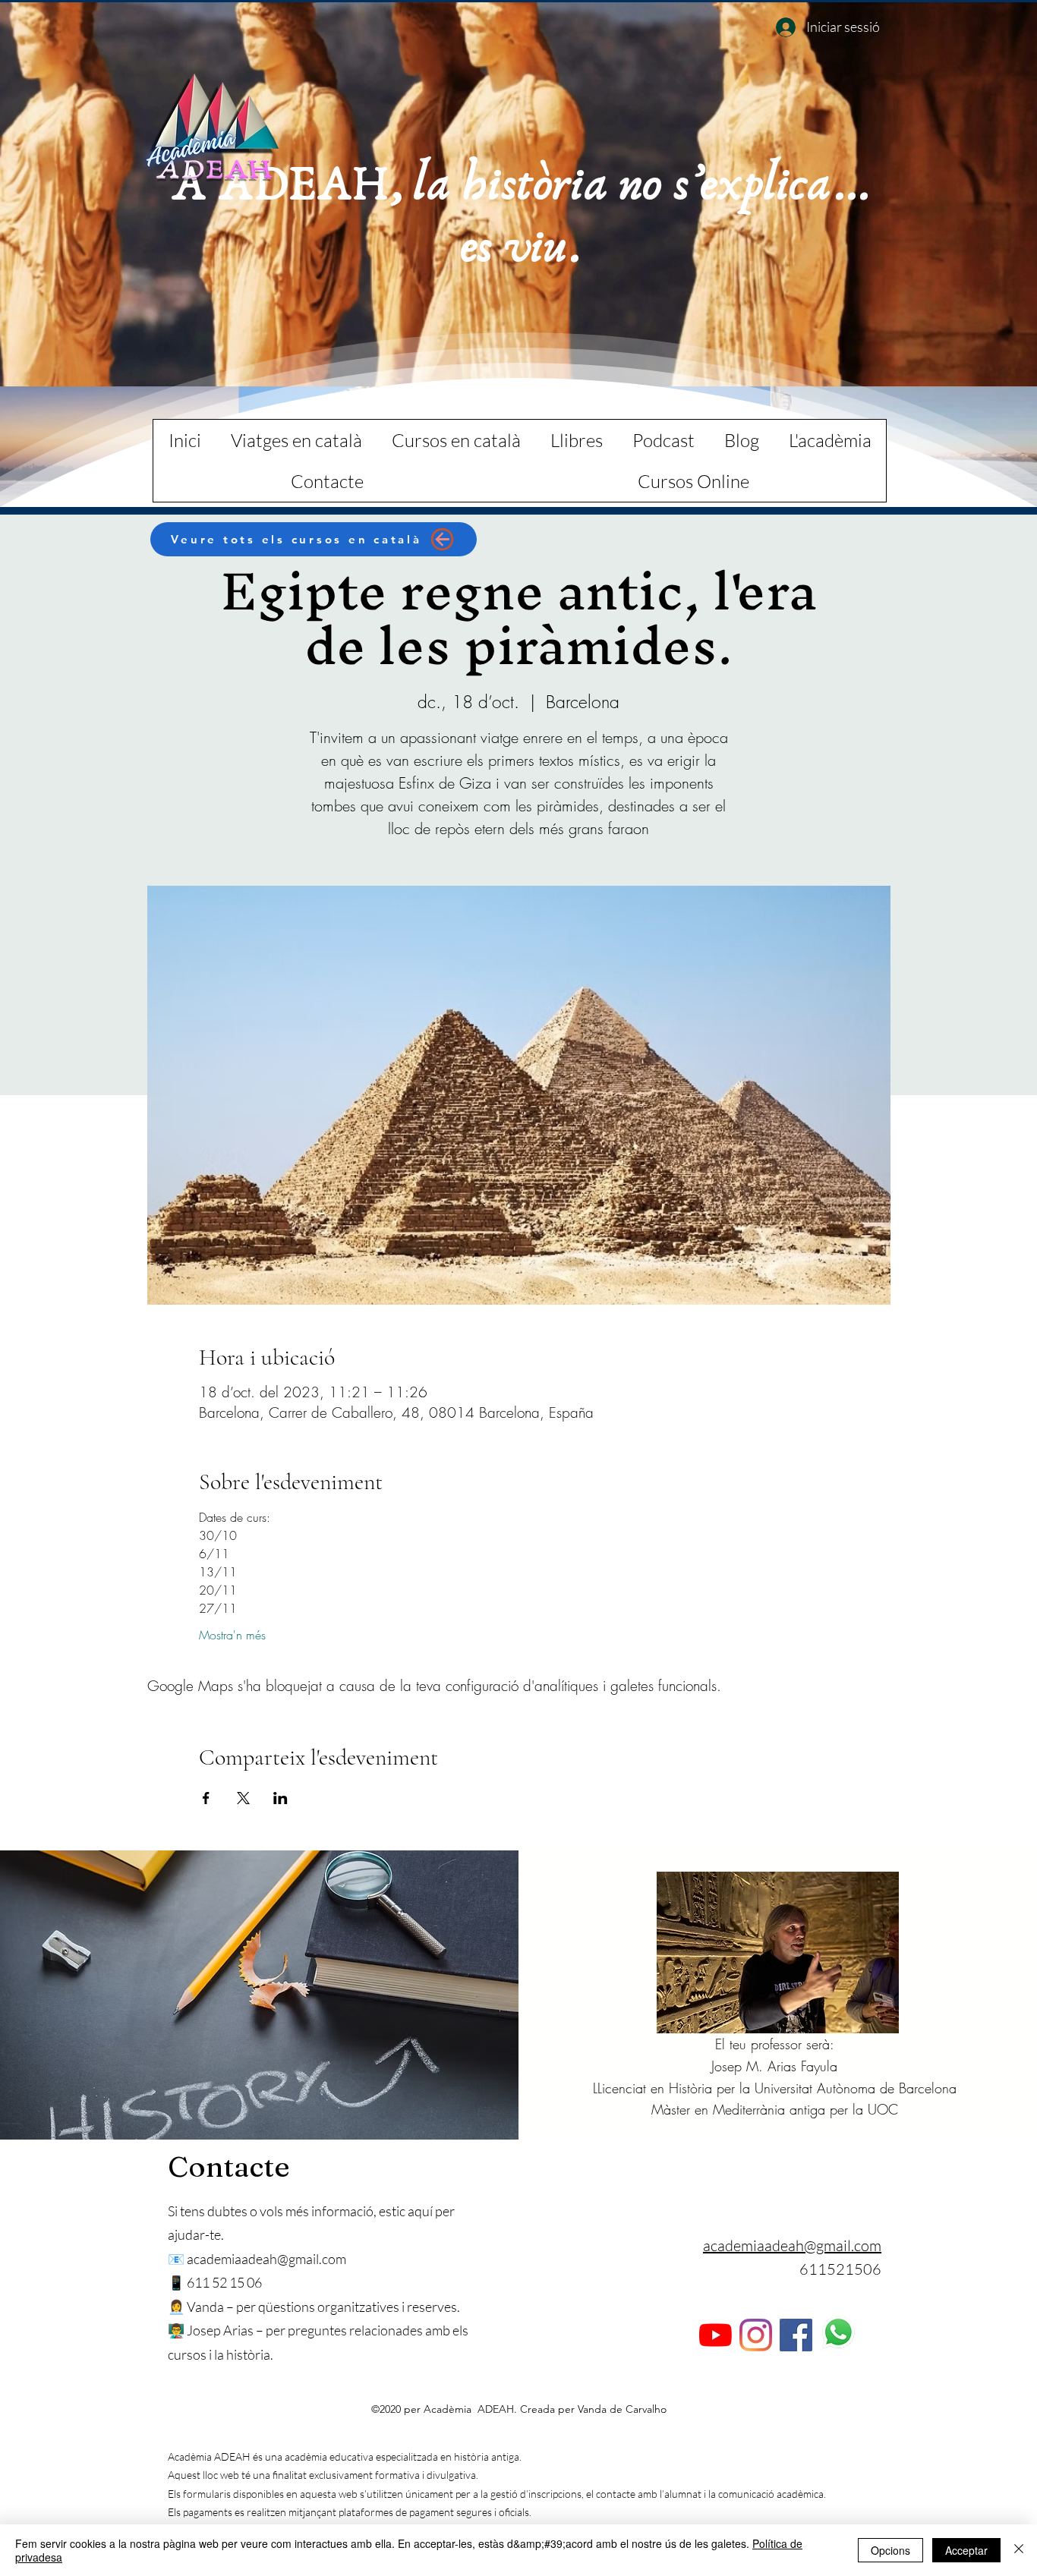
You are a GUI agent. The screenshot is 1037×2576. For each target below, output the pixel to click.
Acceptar (966, 2550)
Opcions (890, 2550)
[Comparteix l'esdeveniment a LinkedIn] (281, 1798)
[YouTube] (715, 2335)
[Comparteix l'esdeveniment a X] (243, 1798)
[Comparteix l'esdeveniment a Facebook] (206, 1798)
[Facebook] (796, 2335)
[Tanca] (1019, 2550)
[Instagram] (756, 2335)
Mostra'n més (232, 1635)
